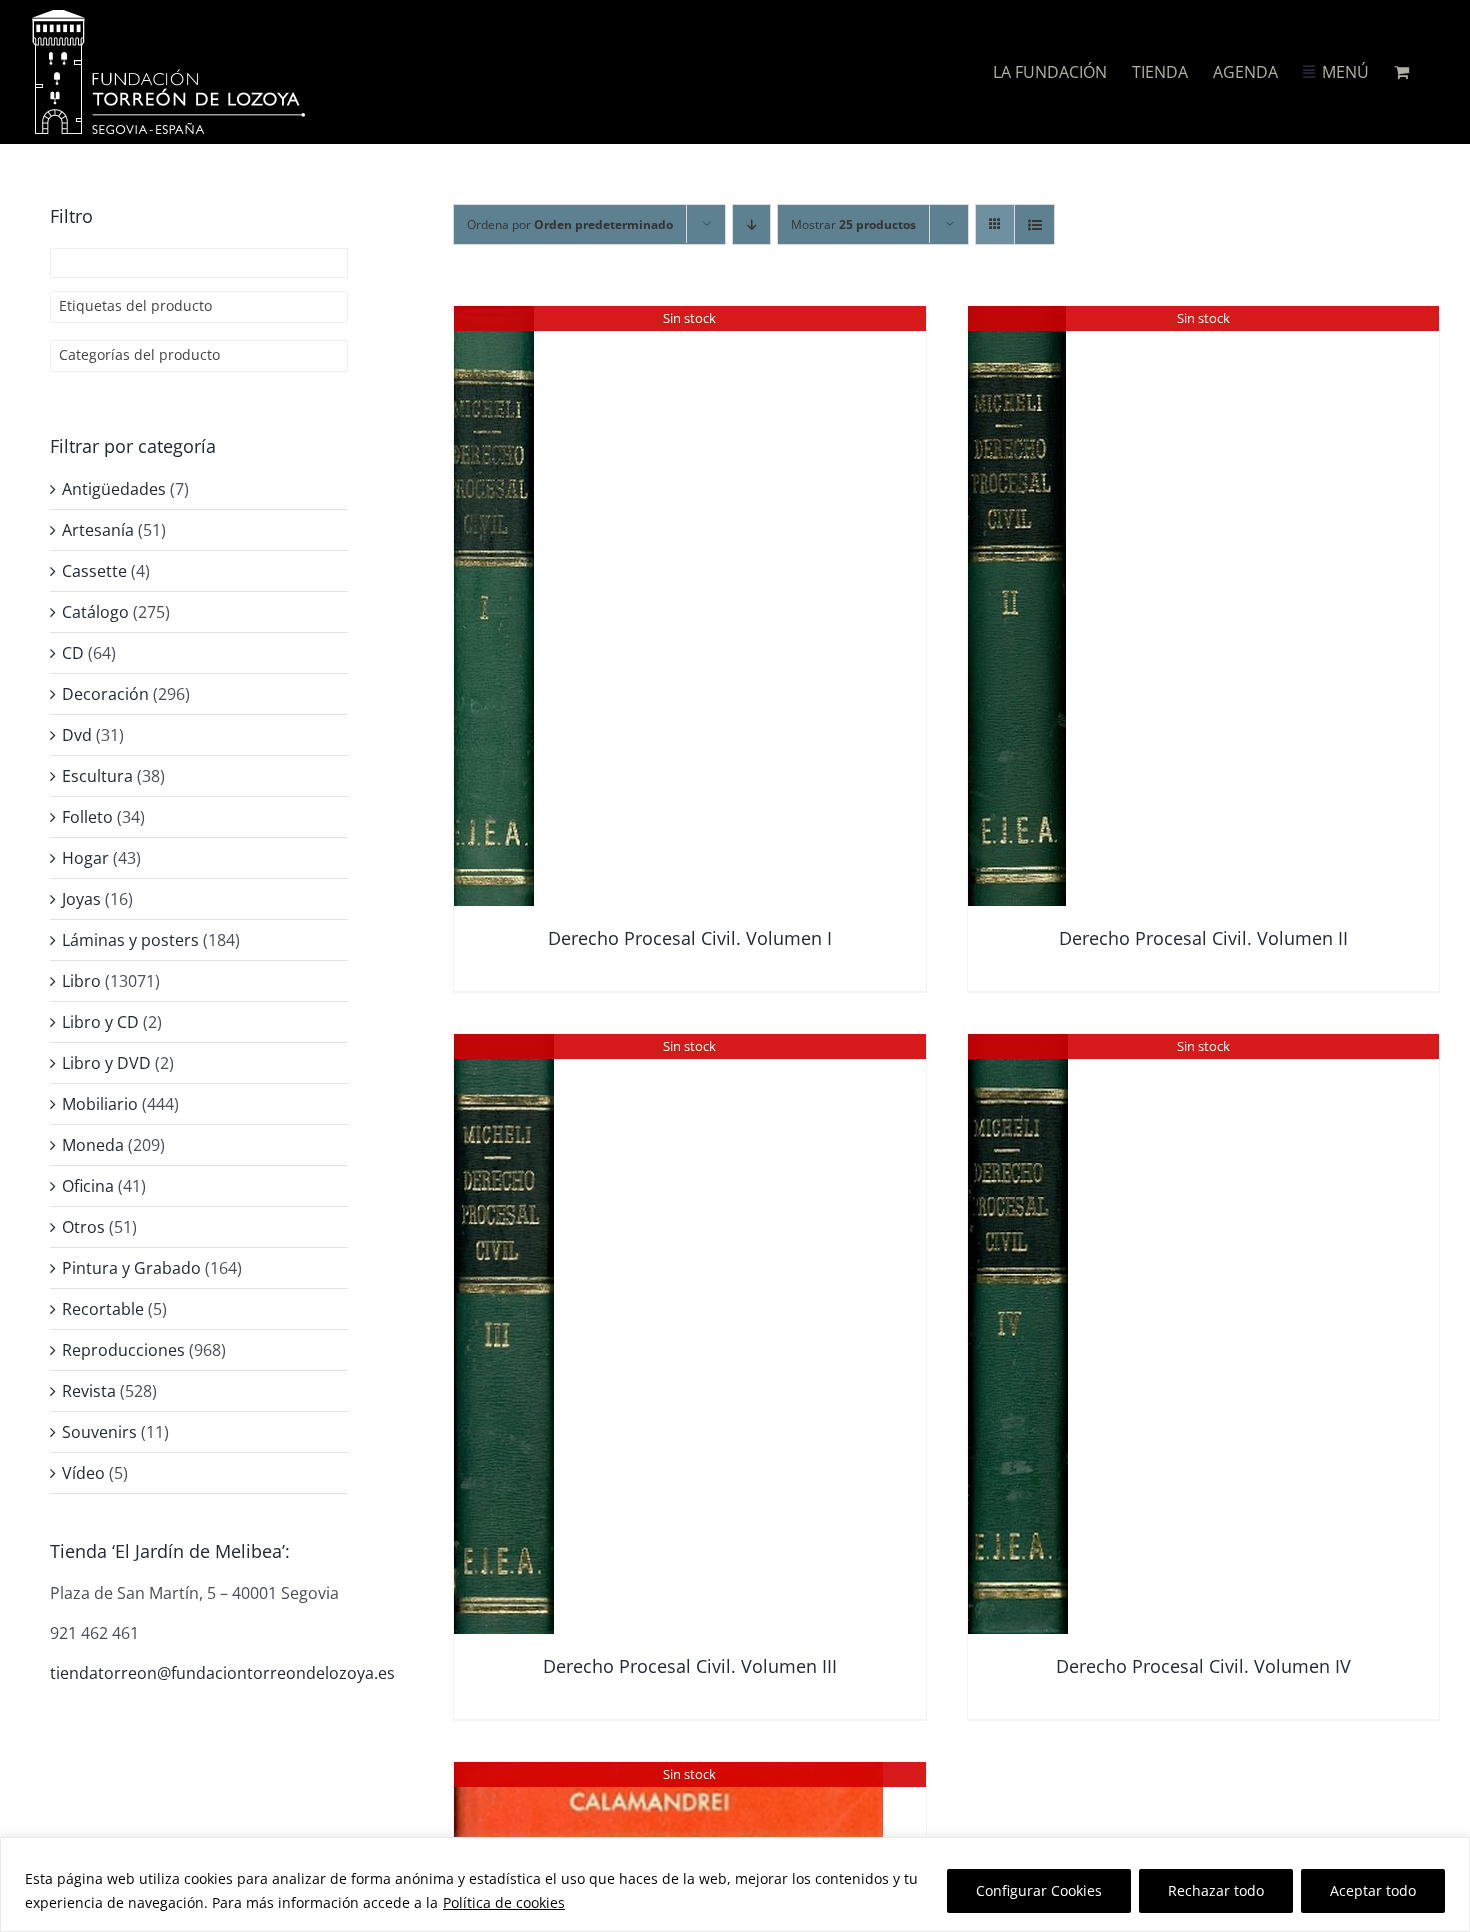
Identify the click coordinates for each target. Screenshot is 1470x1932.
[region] (735, 1884)
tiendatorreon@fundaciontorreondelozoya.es (222, 1673)
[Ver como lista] (1034, 224)
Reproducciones (123, 1350)
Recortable (103, 1309)
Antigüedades (114, 489)
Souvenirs (99, 1432)
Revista (89, 1391)
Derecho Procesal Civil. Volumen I (690, 938)
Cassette (94, 571)
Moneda (93, 1145)
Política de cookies (504, 1902)
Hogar (85, 858)
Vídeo (83, 1473)
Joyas (81, 899)
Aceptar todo (1373, 1890)
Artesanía (98, 530)
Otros (83, 1227)
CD (73, 653)
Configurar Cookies (1039, 1890)
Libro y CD (100, 1022)
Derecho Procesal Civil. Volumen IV (1203, 1666)
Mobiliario (100, 1104)
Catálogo (95, 612)
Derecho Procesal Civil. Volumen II (1203, 938)
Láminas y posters (130, 940)
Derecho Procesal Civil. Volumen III (690, 1666)
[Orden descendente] (751, 224)
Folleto (87, 817)
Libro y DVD (106, 1063)
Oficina (88, 1186)
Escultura (97, 776)
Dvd (77, 735)
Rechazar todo (1216, 1890)
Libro (81, 981)
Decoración (105, 694)
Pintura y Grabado (131, 1268)
